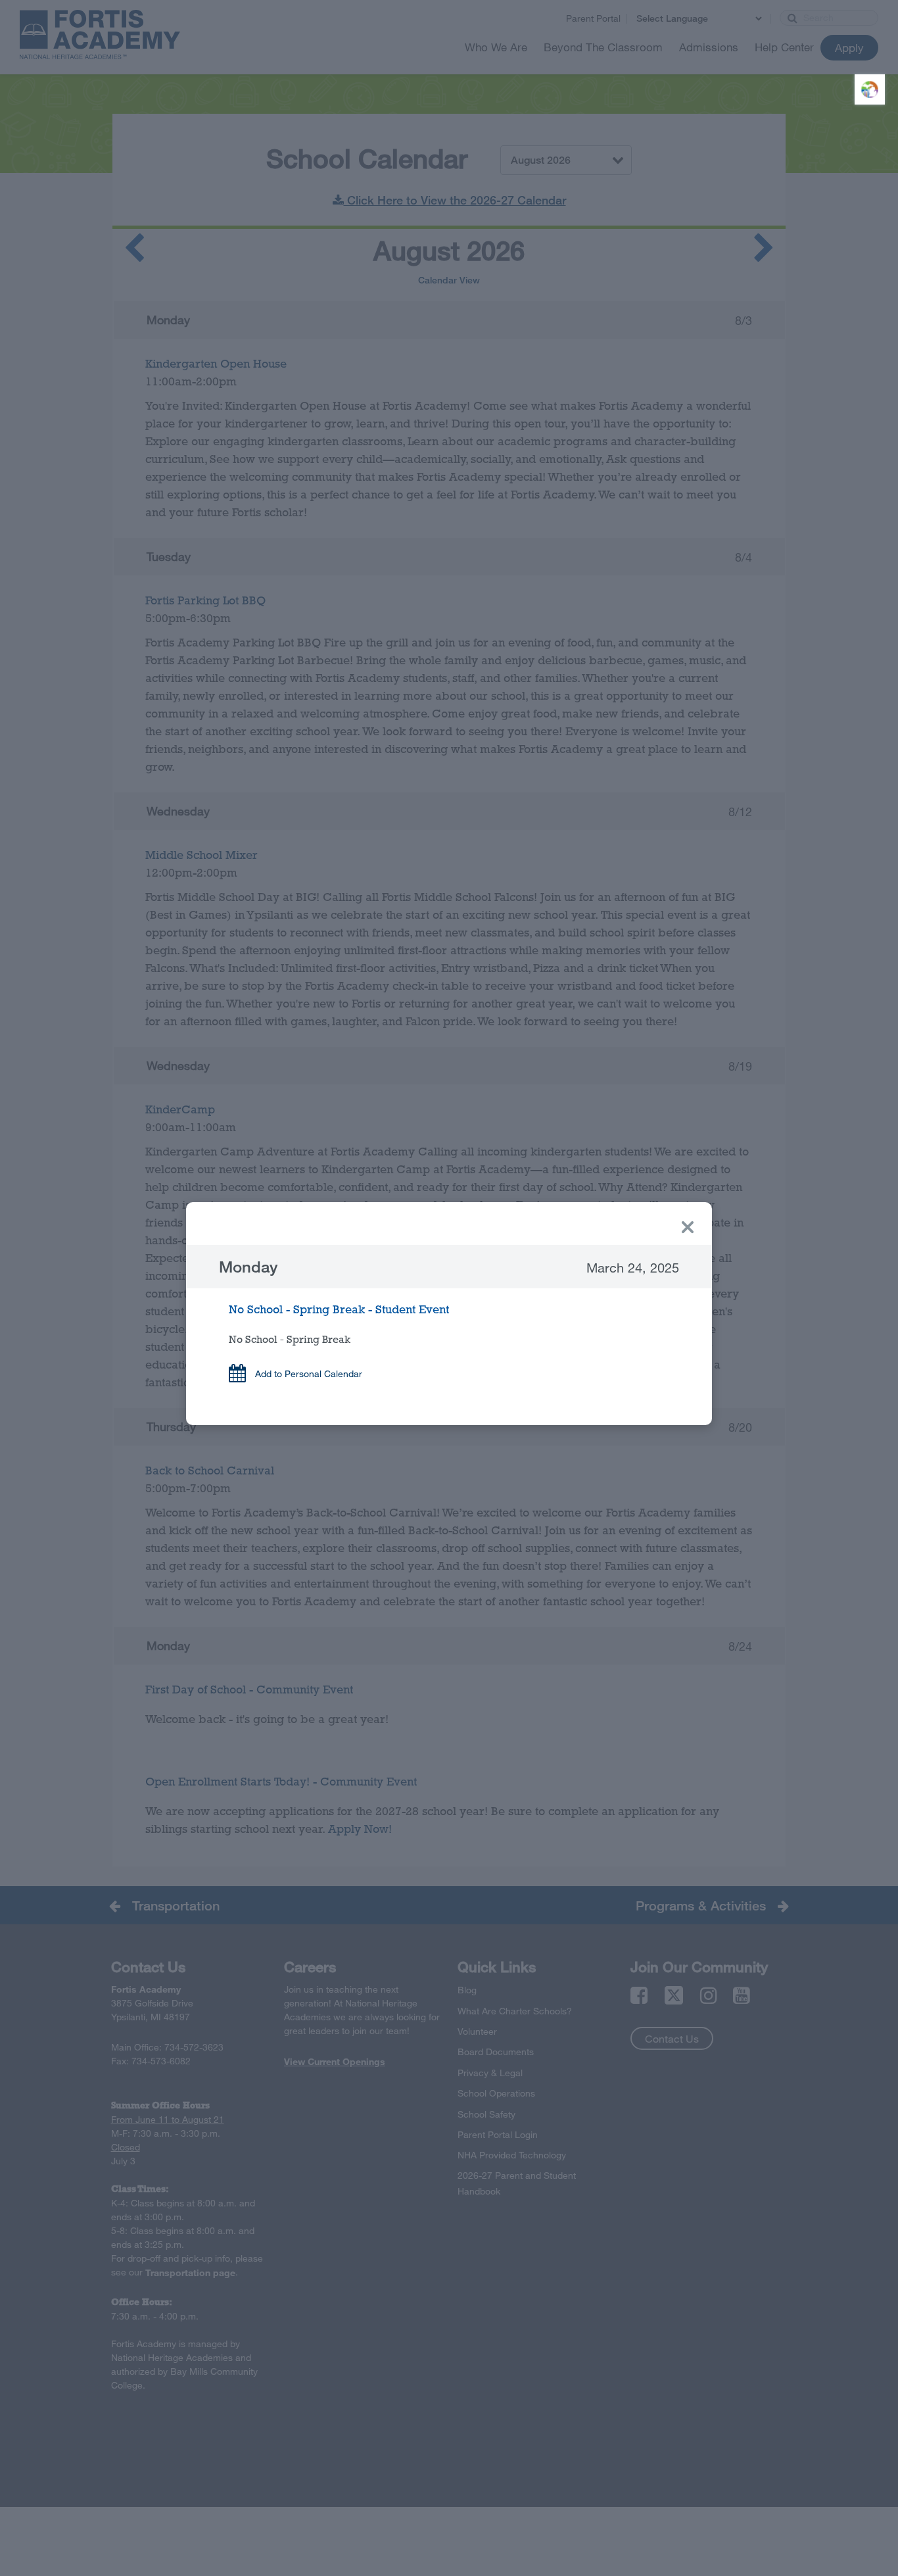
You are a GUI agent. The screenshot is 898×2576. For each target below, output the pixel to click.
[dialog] (449, 1314)
